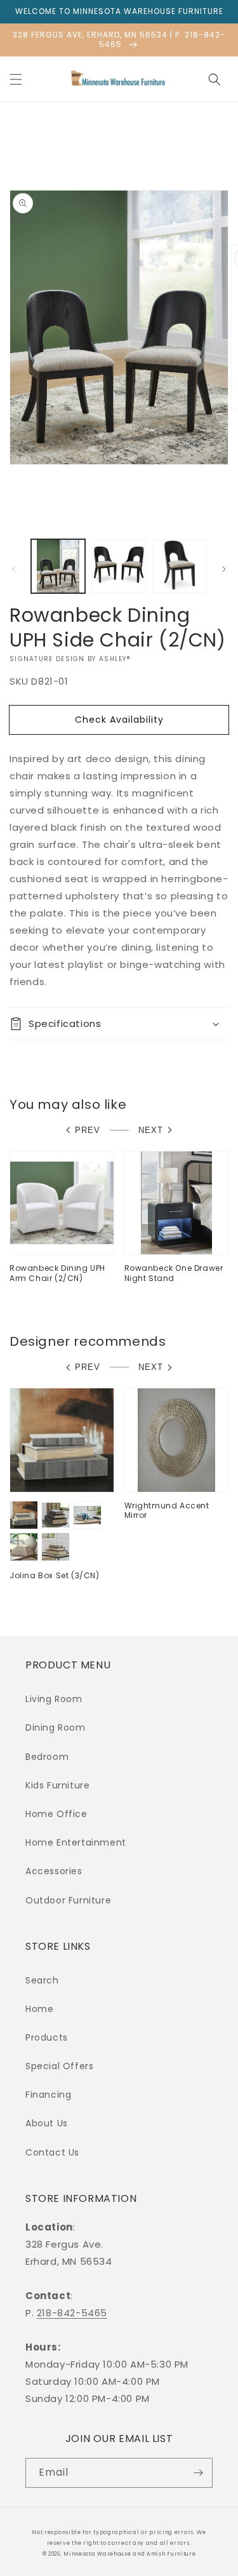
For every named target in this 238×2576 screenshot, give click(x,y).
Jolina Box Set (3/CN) (55, 1576)
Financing (48, 2095)
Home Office (56, 1814)
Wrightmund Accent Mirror (167, 1511)
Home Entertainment (76, 1842)
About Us (47, 2123)
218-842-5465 (72, 2313)
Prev (88, 1130)
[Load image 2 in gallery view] (118, 566)
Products (47, 2037)
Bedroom (47, 1757)
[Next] (224, 569)
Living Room (54, 1699)
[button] (16, 79)
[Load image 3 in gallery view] (179, 566)
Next (151, 1130)
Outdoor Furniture (68, 1900)
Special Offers (59, 2066)
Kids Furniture (57, 1785)
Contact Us (52, 2152)
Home (39, 2009)
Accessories (54, 1871)
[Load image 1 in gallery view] (58, 566)
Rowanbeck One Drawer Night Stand (174, 1273)
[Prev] (14, 569)
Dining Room (56, 1727)
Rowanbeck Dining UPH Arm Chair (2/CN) (57, 1273)
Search (42, 1980)
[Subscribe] (198, 2473)
